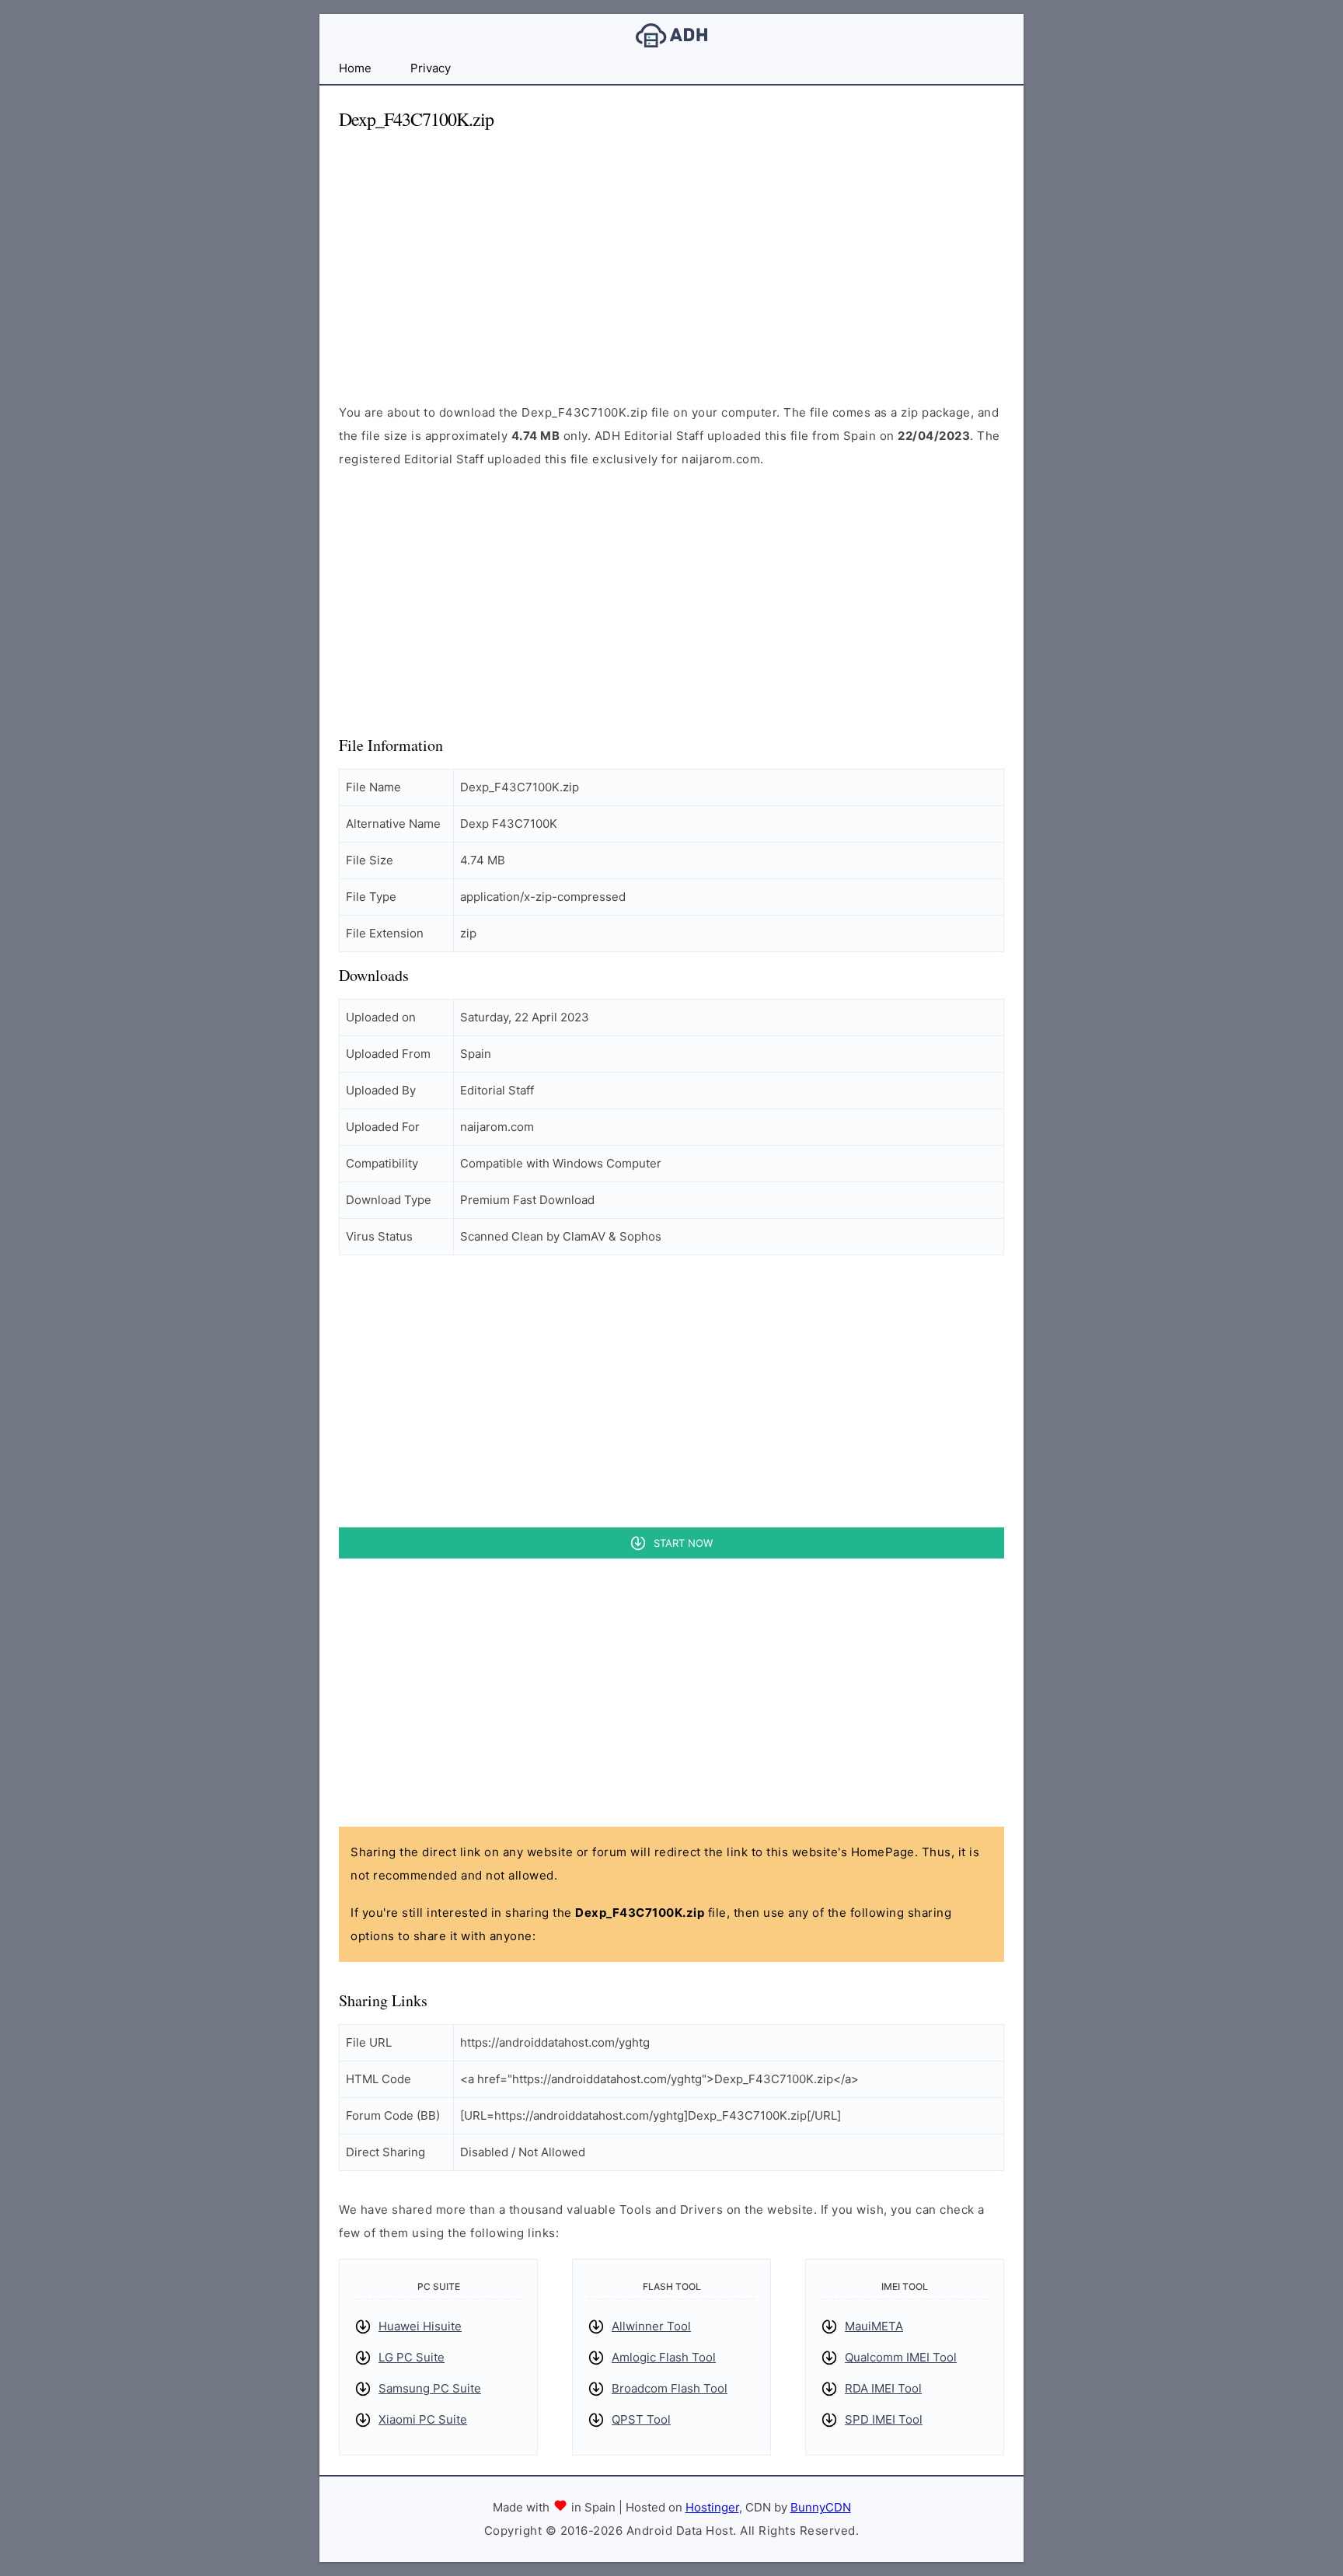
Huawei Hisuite (420, 2326)
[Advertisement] (671, 253)
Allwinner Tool (651, 2326)
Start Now (683, 1543)
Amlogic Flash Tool (664, 2357)
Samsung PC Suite (430, 2388)
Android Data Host (671, 35)
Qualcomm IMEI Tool (901, 2357)
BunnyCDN (821, 2507)
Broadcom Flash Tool (670, 2388)
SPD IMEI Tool (884, 2419)
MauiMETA (874, 2326)
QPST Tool (641, 2419)
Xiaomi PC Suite (423, 2419)
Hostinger (712, 2507)
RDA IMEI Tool (883, 2388)
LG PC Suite (412, 2357)
